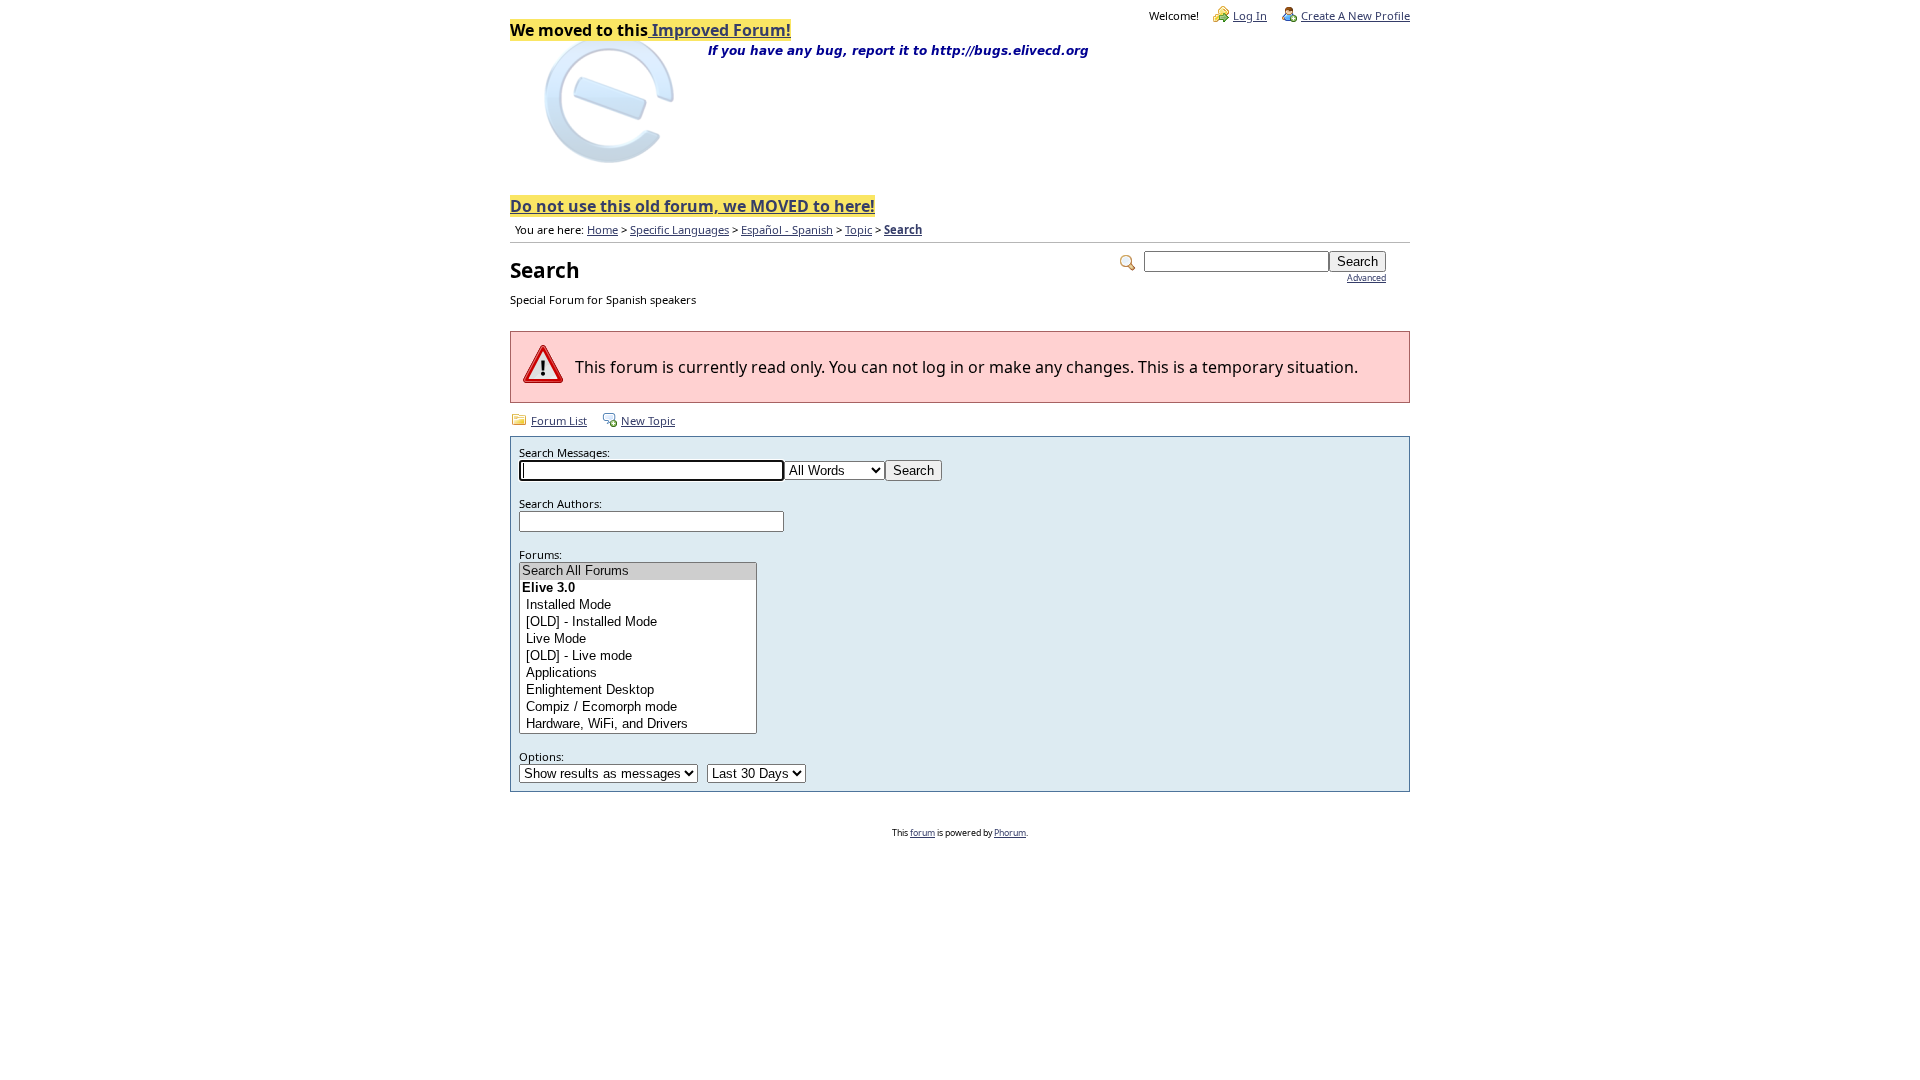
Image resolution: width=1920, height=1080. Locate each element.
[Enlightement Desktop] (638, 690)
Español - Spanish (787, 229)
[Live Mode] (638, 639)
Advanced (1366, 278)
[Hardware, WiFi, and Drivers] (638, 724)
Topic (858, 229)
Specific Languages (679, 229)
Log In (1250, 15)
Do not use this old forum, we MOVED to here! (692, 206)
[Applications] (638, 673)
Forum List (559, 420)
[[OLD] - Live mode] (638, 656)
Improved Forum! (719, 30)
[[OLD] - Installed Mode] (638, 622)
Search (903, 229)
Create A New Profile (1355, 15)
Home (602, 229)
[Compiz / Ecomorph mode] (638, 707)
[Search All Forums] (638, 571)
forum (922, 833)
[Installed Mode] (638, 605)
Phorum (1010, 833)
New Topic (648, 420)
